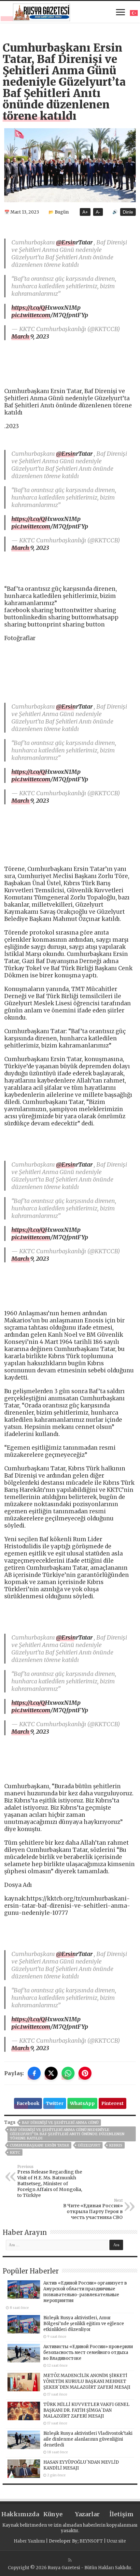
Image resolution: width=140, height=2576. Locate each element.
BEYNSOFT (91, 2541)
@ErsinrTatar (74, 242)
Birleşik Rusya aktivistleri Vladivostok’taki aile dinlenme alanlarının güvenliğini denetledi (88, 2439)
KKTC (15, 2152)
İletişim (121, 2514)
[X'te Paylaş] (51, 2073)
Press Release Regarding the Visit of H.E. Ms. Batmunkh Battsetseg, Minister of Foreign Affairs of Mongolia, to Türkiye (50, 2181)
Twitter (55, 2103)
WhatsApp (82, 2103)
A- (98, 212)
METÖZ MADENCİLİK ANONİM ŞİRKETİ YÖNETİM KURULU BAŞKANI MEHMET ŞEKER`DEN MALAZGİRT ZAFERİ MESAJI (87, 2381)
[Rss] (70, 2560)
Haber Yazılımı (29, 2541)
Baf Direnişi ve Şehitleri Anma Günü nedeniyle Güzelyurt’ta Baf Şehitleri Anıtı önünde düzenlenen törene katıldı (67, 2134)
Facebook (28, 2103)
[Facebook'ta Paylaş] (34, 2073)
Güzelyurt (89, 2145)
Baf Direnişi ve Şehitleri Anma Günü (60, 2123)
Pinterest (112, 2103)
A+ (85, 212)
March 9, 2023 (30, 336)
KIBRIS (116, 2145)
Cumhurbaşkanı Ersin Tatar (39, 2145)
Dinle (128, 212)
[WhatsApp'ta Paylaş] (68, 2073)
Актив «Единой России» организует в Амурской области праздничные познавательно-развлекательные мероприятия (85, 2292)
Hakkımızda (18, 2514)
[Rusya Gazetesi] (42, 11)
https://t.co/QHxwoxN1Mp (46, 308)
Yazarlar (87, 2514)
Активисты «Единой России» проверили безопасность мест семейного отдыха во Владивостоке (88, 2353)
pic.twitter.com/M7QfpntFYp (50, 315)
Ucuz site (116, 2541)
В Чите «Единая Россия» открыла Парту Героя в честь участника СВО (93, 2209)
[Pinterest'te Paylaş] (85, 2073)
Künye (53, 2514)
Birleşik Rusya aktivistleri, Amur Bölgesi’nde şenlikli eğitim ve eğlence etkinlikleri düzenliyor (84, 2324)
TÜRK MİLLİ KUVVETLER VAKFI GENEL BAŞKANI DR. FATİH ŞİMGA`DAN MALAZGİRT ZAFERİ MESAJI (86, 2410)
